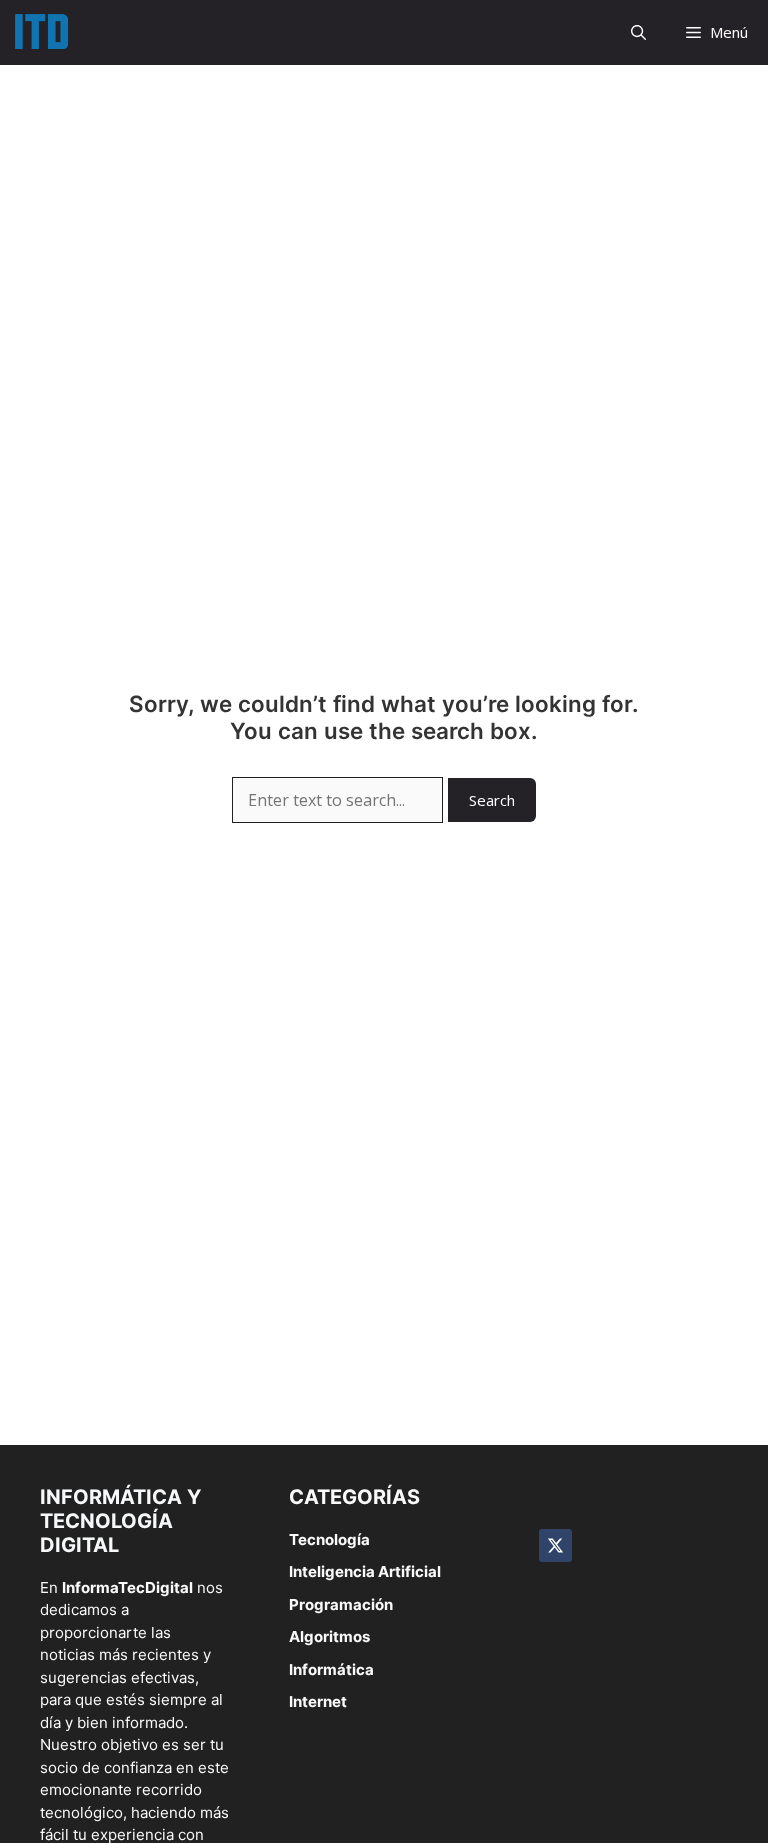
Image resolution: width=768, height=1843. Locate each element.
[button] (638, 32)
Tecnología (329, 1539)
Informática (331, 1669)
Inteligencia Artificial (365, 1571)
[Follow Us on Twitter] (555, 1545)
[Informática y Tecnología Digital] (40, 32)
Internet (318, 1701)
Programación (341, 1604)
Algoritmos (329, 1636)
